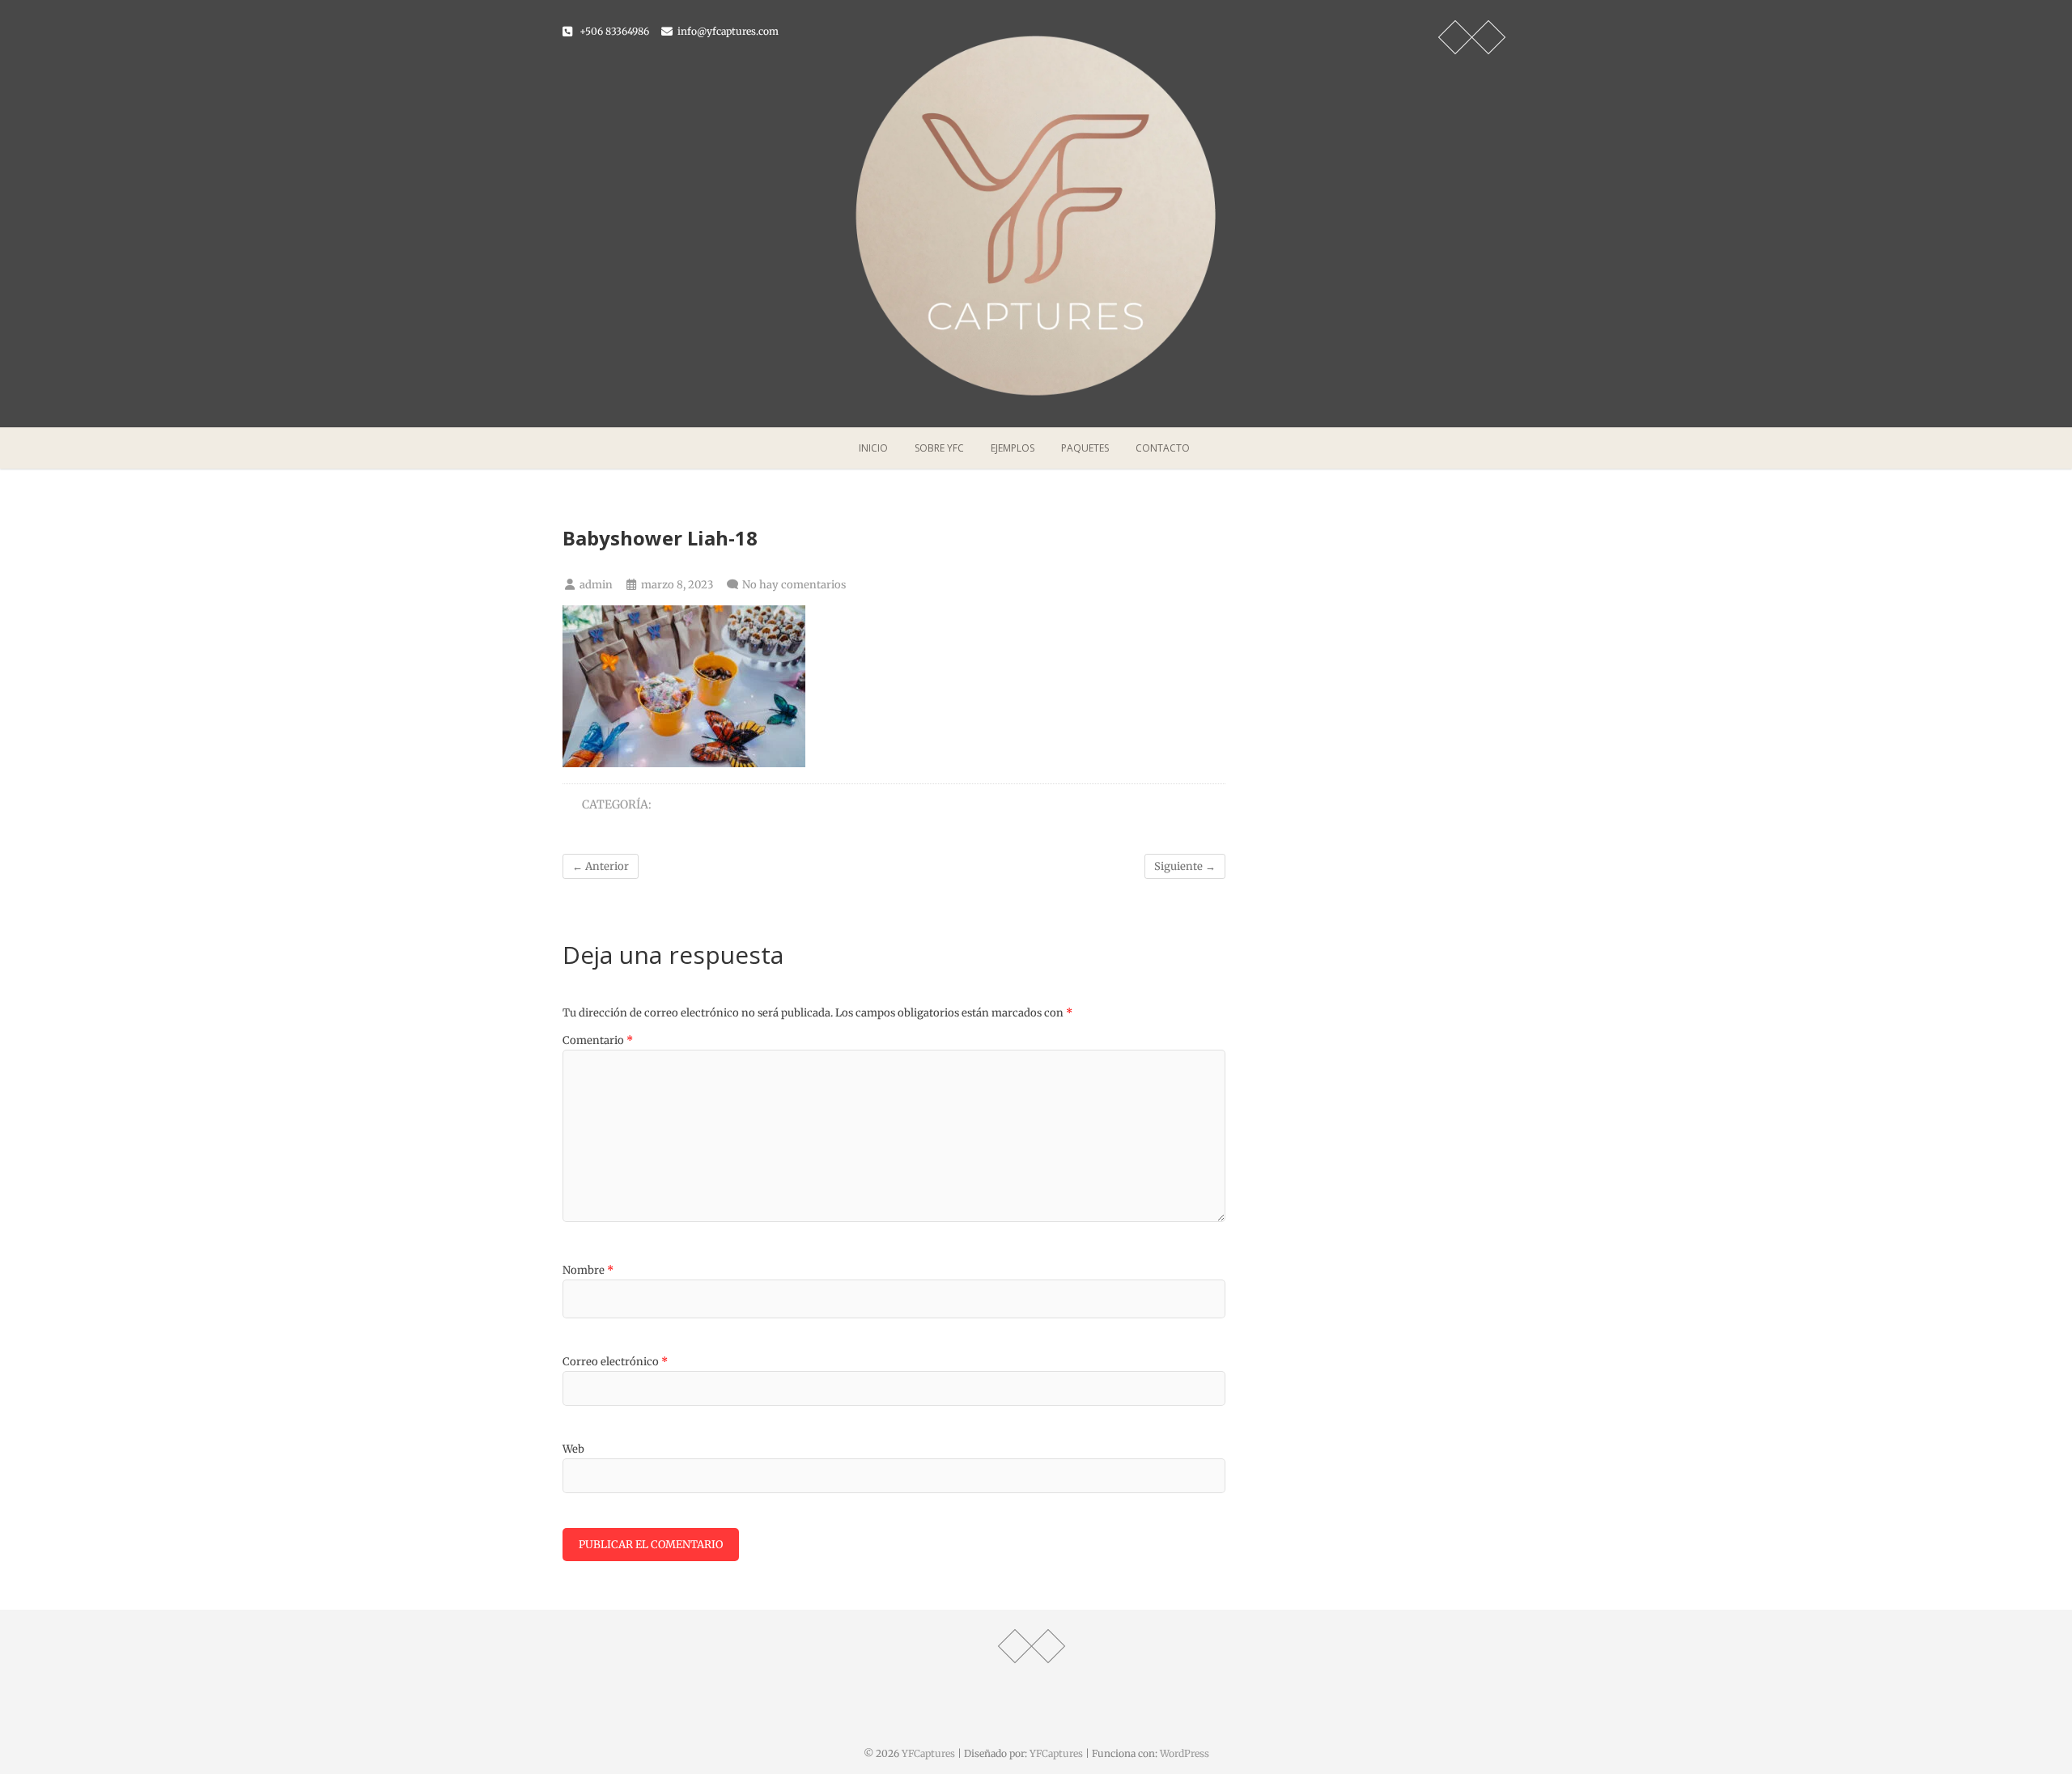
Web (573, 1449)
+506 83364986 (613, 31)
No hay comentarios (794, 585)
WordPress (1185, 1753)
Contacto (1163, 448)
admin (595, 585)
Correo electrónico (615, 1362)
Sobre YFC (939, 448)
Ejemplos (1013, 448)
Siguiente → (1185, 866)
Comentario (598, 1040)
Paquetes (1085, 448)
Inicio (873, 448)
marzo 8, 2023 (676, 585)
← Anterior (601, 866)
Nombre (588, 1270)
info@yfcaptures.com (727, 31)
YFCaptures (928, 1753)
